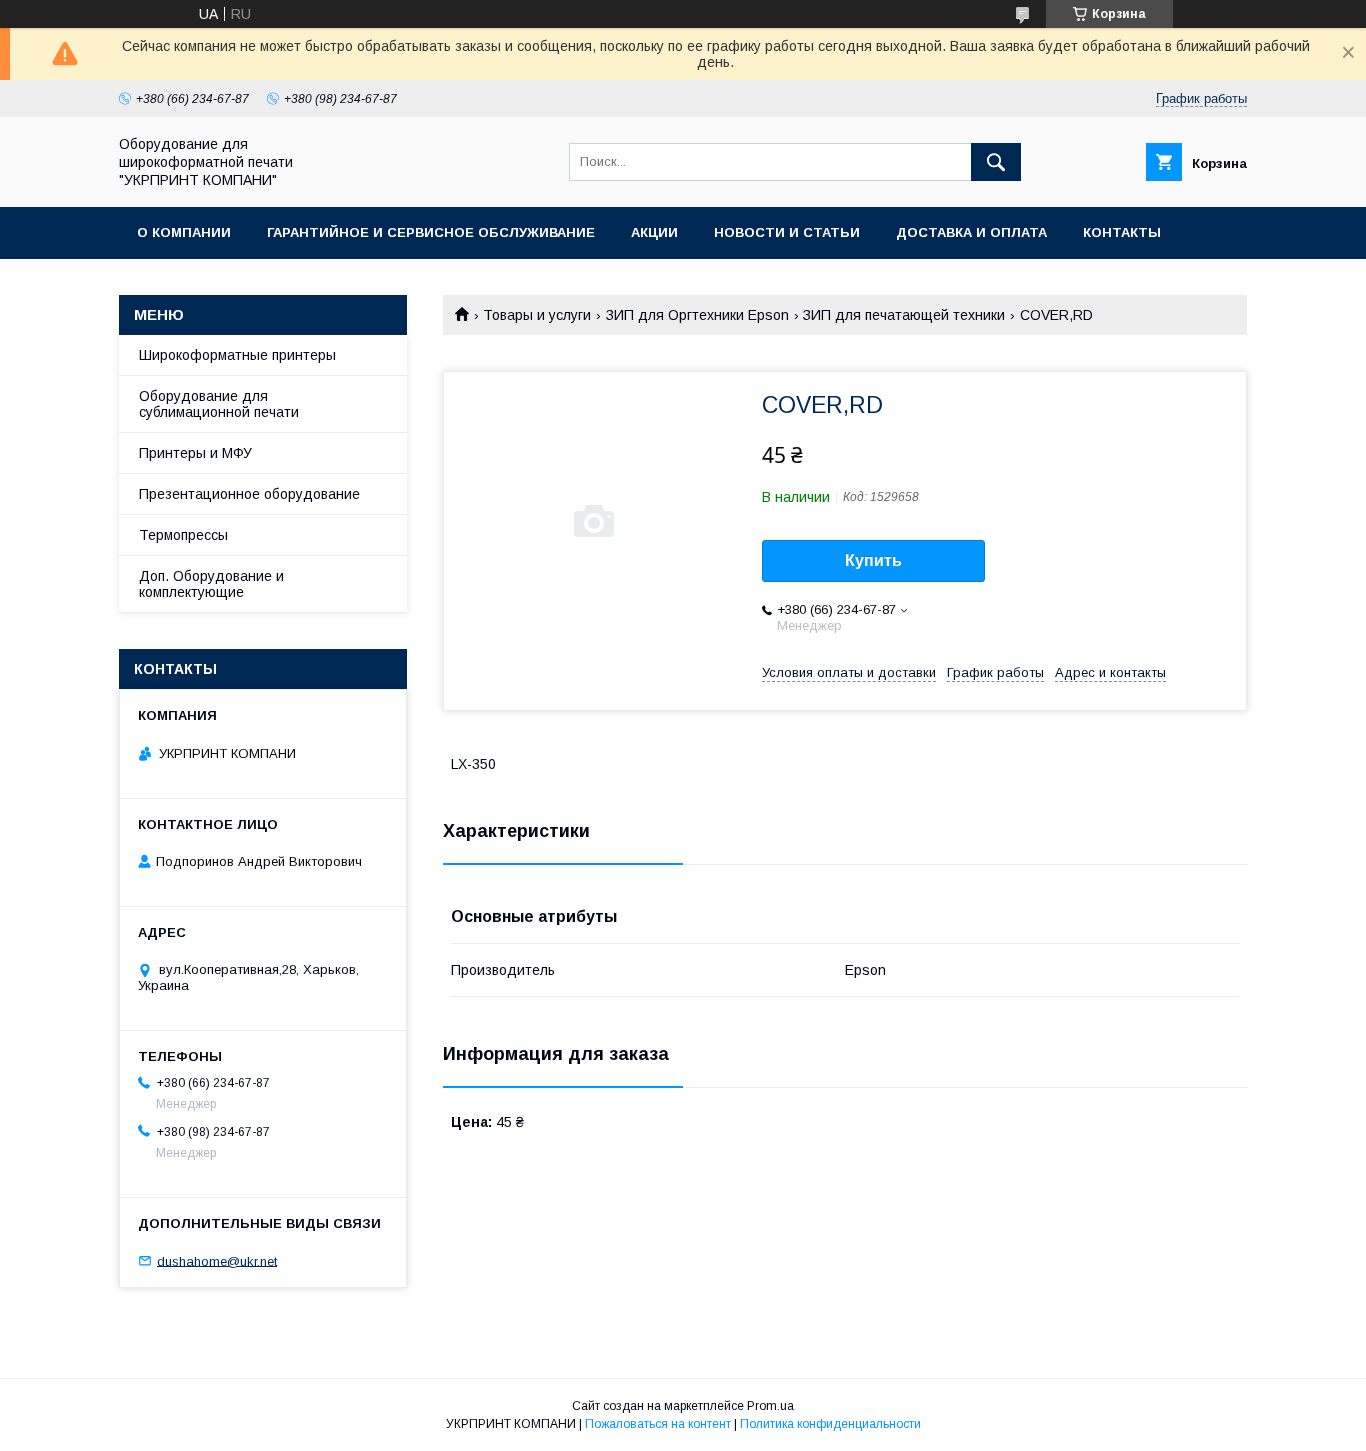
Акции (654, 232)
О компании (184, 232)
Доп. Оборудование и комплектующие (211, 584)
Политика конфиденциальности (830, 1424)
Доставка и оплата (971, 232)
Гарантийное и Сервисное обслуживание (431, 232)
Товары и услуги (537, 315)
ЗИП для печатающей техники (904, 315)
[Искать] (996, 162)
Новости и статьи (787, 232)
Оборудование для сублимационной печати (219, 404)
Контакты (1122, 232)
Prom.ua (770, 1406)
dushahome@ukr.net (217, 1260)
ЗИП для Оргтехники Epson (697, 315)
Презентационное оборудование (249, 494)
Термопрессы (183, 535)
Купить (873, 560)
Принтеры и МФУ (195, 453)
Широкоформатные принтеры (237, 355)
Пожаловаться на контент (658, 1424)
